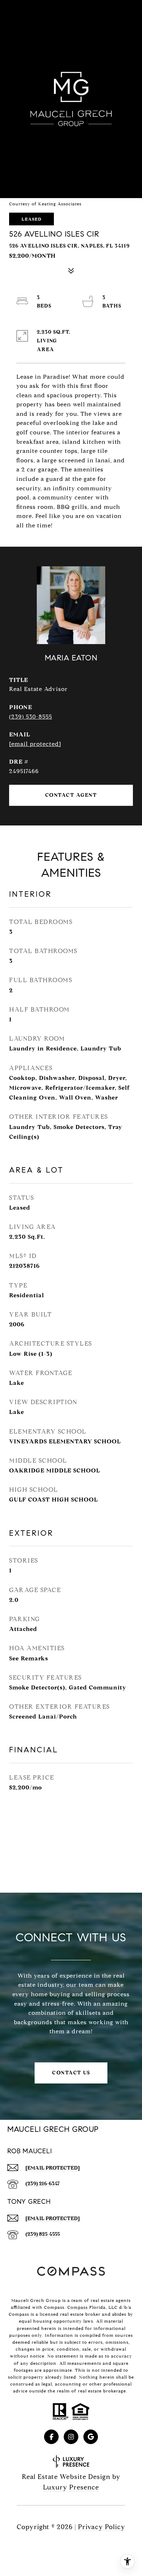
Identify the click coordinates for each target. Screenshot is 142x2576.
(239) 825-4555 (43, 2234)
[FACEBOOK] (51, 2437)
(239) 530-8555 (31, 717)
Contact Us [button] (71, 2073)
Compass (78, 2307)
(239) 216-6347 (43, 2184)
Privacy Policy (102, 2527)
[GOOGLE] (91, 2437)
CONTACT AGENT (71, 795)
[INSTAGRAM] (71, 2437)
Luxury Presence (71, 2487)
